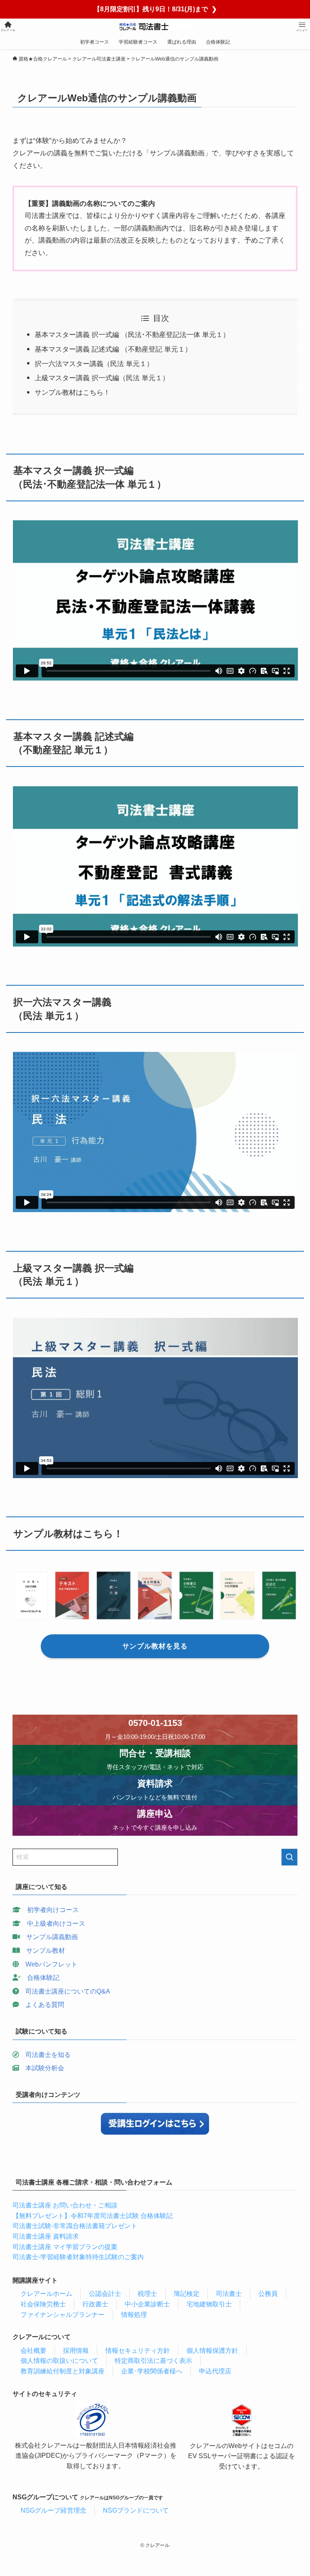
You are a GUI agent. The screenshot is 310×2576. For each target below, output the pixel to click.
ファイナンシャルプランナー (63, 2315)
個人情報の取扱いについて (59, 2361)
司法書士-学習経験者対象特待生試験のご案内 (78, 2257)
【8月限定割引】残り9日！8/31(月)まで (155, 9)
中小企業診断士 (147, 2304)
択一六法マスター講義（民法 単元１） (94, 364)
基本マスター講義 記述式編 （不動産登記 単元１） (113, 349)
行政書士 (95, 2304)
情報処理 (134, 2315)
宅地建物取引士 (209, 2304)
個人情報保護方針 (212, 2351)
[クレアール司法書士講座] (155, 27)
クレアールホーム (46, 2294)
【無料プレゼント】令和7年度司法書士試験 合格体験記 (93, 2216)
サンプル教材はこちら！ (72, 393)
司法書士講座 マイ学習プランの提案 (65, 2247)
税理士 (147, 2294)
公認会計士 (105, 2294)
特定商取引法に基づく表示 (153, 2361)
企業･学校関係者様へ (152, 2371)
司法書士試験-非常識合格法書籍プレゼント (75, 2226)
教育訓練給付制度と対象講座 (63, 2371)
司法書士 (229, 2294)
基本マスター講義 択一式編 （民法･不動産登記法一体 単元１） (132, 335)
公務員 (268, 2294)
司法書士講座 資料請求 (46, 2236)
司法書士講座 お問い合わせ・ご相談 (65, 2205)
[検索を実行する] (289, 1857)
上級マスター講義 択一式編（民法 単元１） (102, 378)
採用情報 (76, 2351)
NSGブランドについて (136, 2510)
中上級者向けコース (56, 1924)
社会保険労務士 (43, 2304)
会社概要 (34, 2351)
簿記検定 (186, 2294)
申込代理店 (215, 2371)
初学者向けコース (53, 1910)
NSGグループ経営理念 (53, 2510)
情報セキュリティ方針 (138, 2351)
